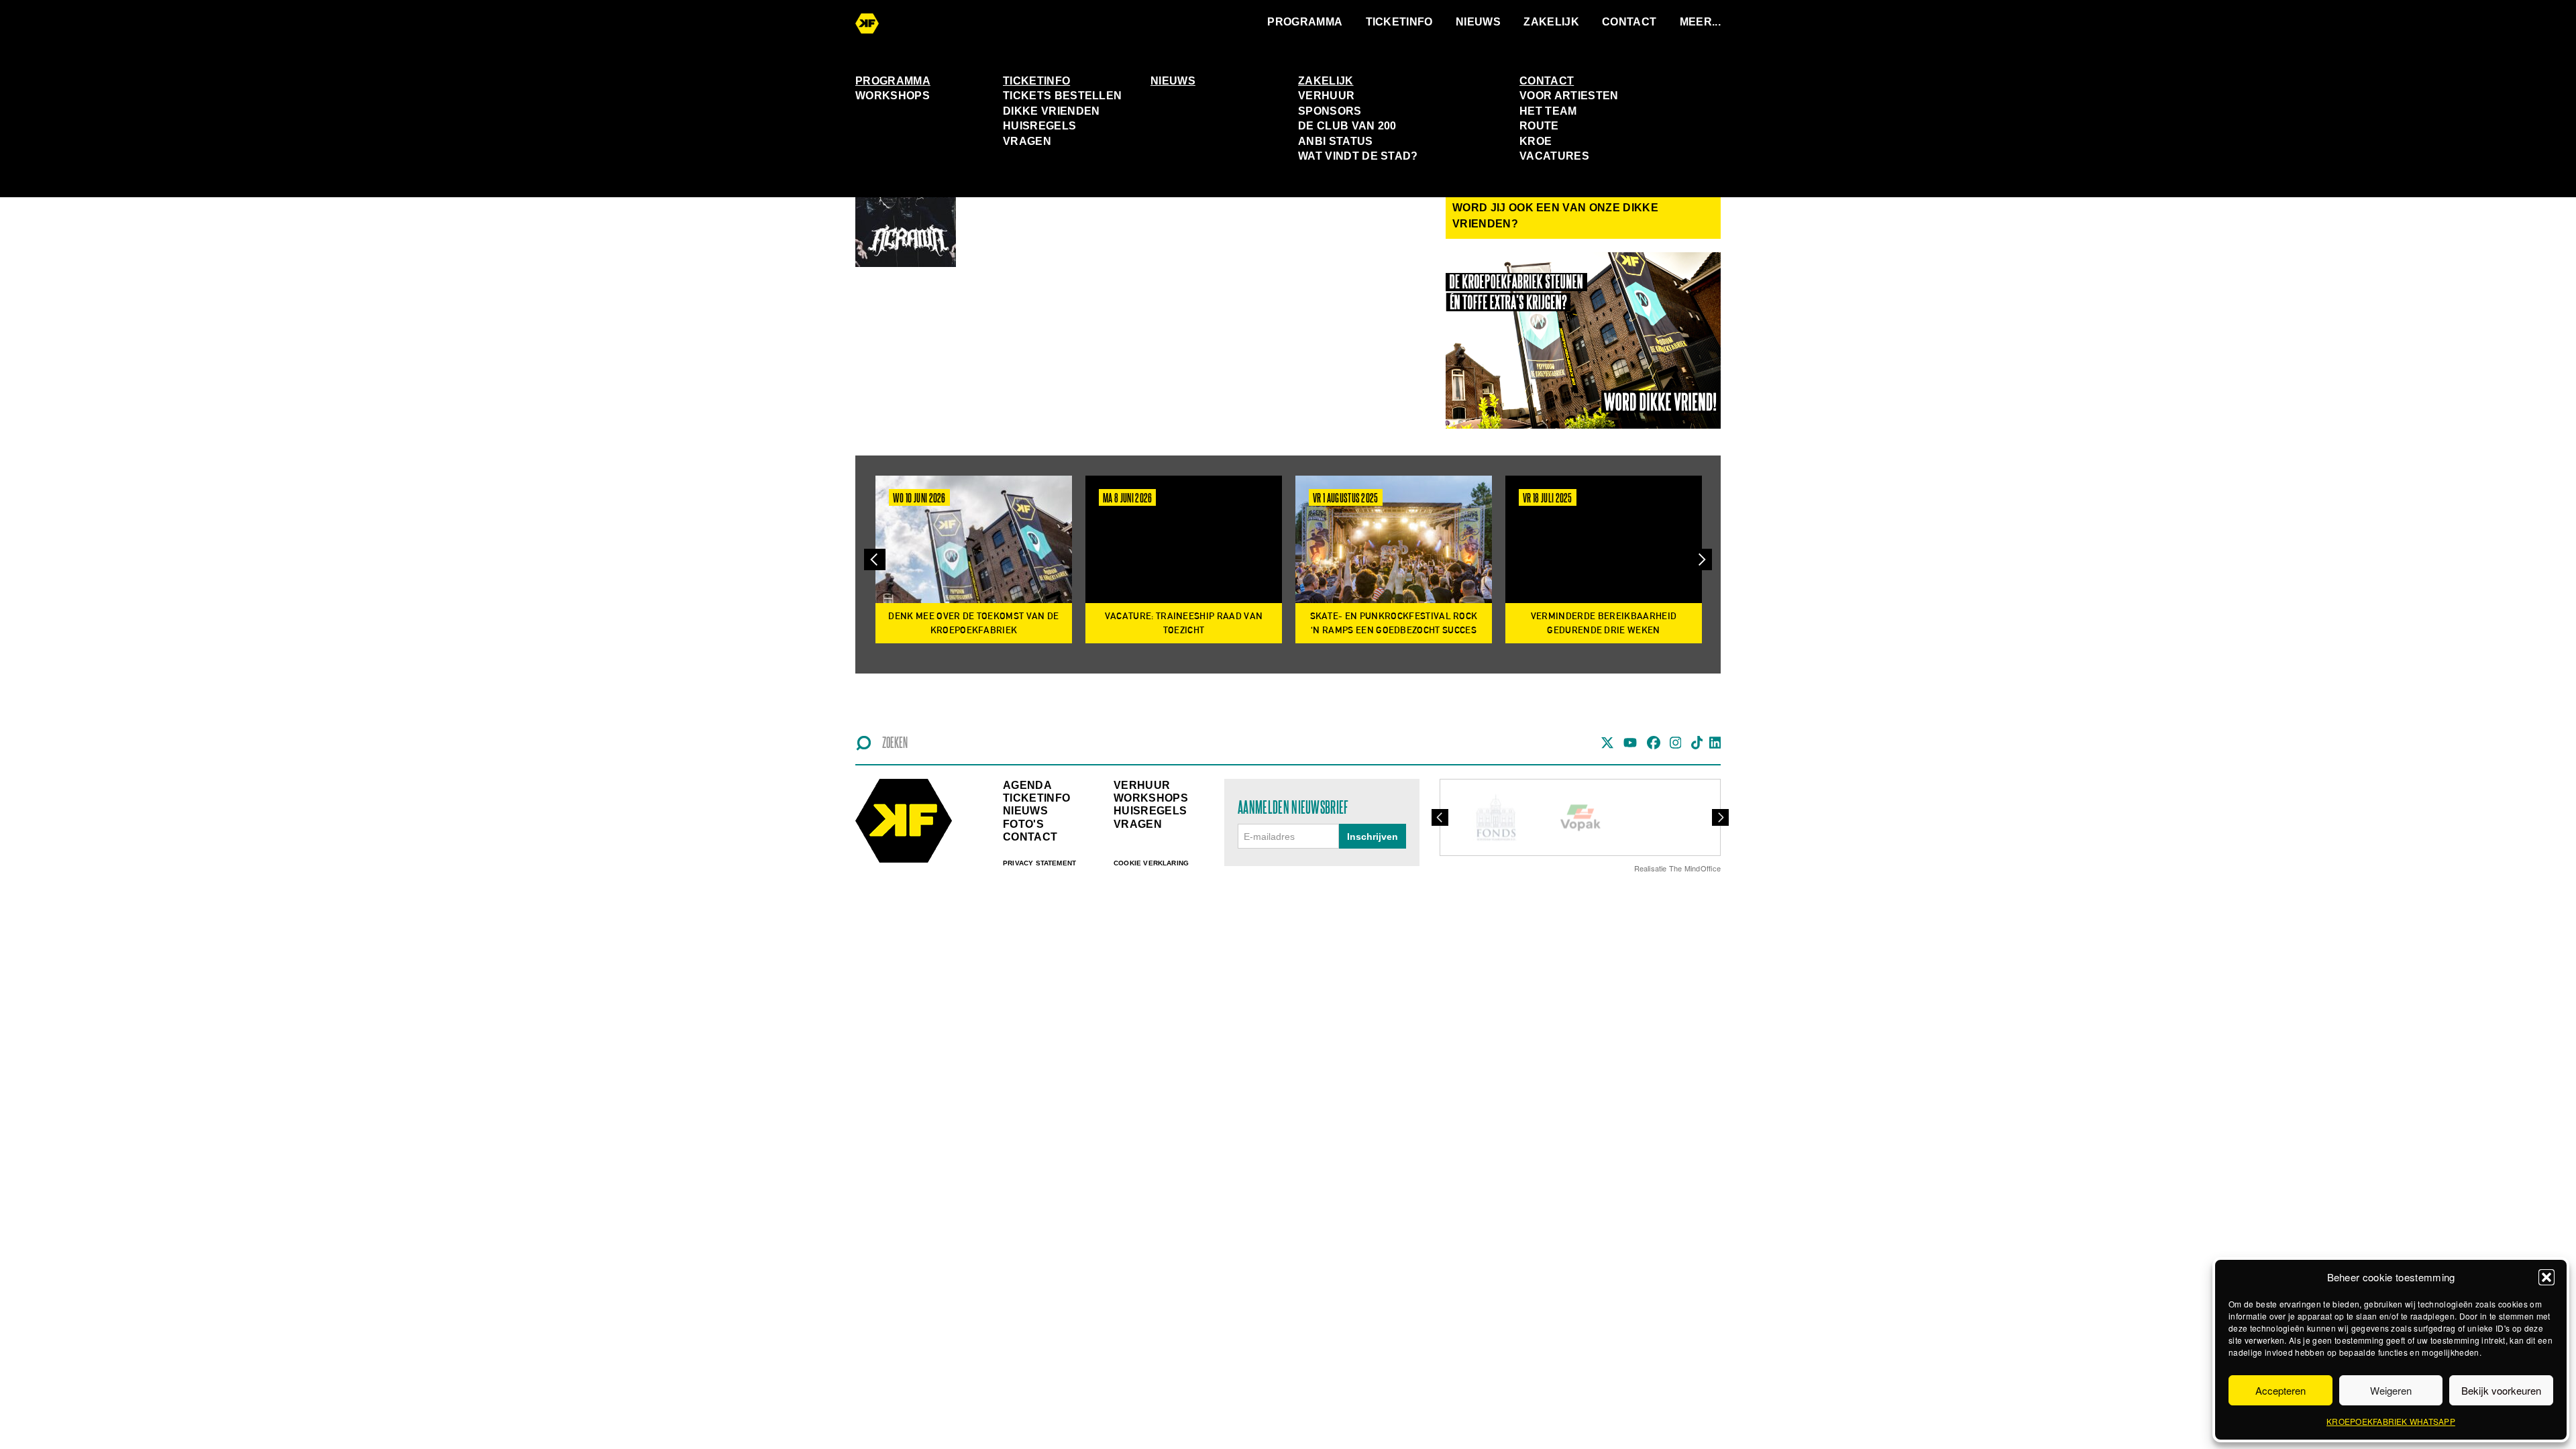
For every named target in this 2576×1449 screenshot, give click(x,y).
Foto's (1023, 824)
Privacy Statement (1039, 863)
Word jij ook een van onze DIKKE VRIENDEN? (1555, 216)
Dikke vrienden (1051, 111)
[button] (2546, 1277)
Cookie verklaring (1151, 863)
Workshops (893, 96)
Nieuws (1478, 22)
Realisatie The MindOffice (1678, 868)
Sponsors (1330, 111)
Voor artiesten (1569, 96)
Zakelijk (1551, 22)
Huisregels (1039, 126)
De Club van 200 (1347, 126)
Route (1539, 126)
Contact (1629, 22)
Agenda (1027, 785)
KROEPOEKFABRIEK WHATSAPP (2391, 1421)
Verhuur (1326, 96)
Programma (1305, 22)
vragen (1138, 824)
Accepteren (2280, 1390)
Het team (1548, 111)
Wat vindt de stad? (1358, 156)
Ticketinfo (1399, 22)
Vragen (1027, 141)
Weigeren (2391, 1390)
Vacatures (1554, 156)
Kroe (1536, 141)
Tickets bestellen (1062, 96)
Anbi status (1336, 141)
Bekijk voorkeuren (2501, 1390)
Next (1701, 560)
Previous (875, 560)
